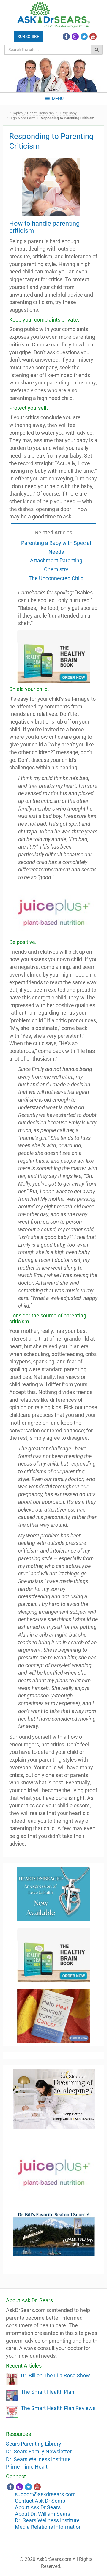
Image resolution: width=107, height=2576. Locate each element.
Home (7, 113)
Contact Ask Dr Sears (40, 2501)
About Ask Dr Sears (38, 2507)
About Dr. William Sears (43, 2514)
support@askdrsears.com (45, 2494)
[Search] (97, 50)
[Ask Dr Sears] (53, 15)
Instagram (75, 37)
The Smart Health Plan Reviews (58, 2408)
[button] (58, 99)
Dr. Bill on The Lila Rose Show (55, 2375)
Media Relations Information (48, 2527)
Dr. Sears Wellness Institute (38, 2459)
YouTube (93, 37)
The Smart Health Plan (48, 2392)
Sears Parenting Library (34, 2444)
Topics (17, 113)
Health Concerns (40, 113)
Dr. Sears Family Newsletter (39, 2451)
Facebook (66, 37)
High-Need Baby (22, 118)
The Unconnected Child (56, 578)
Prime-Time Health (28, 2467)
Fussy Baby (67, 113)
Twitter (84, 37)
